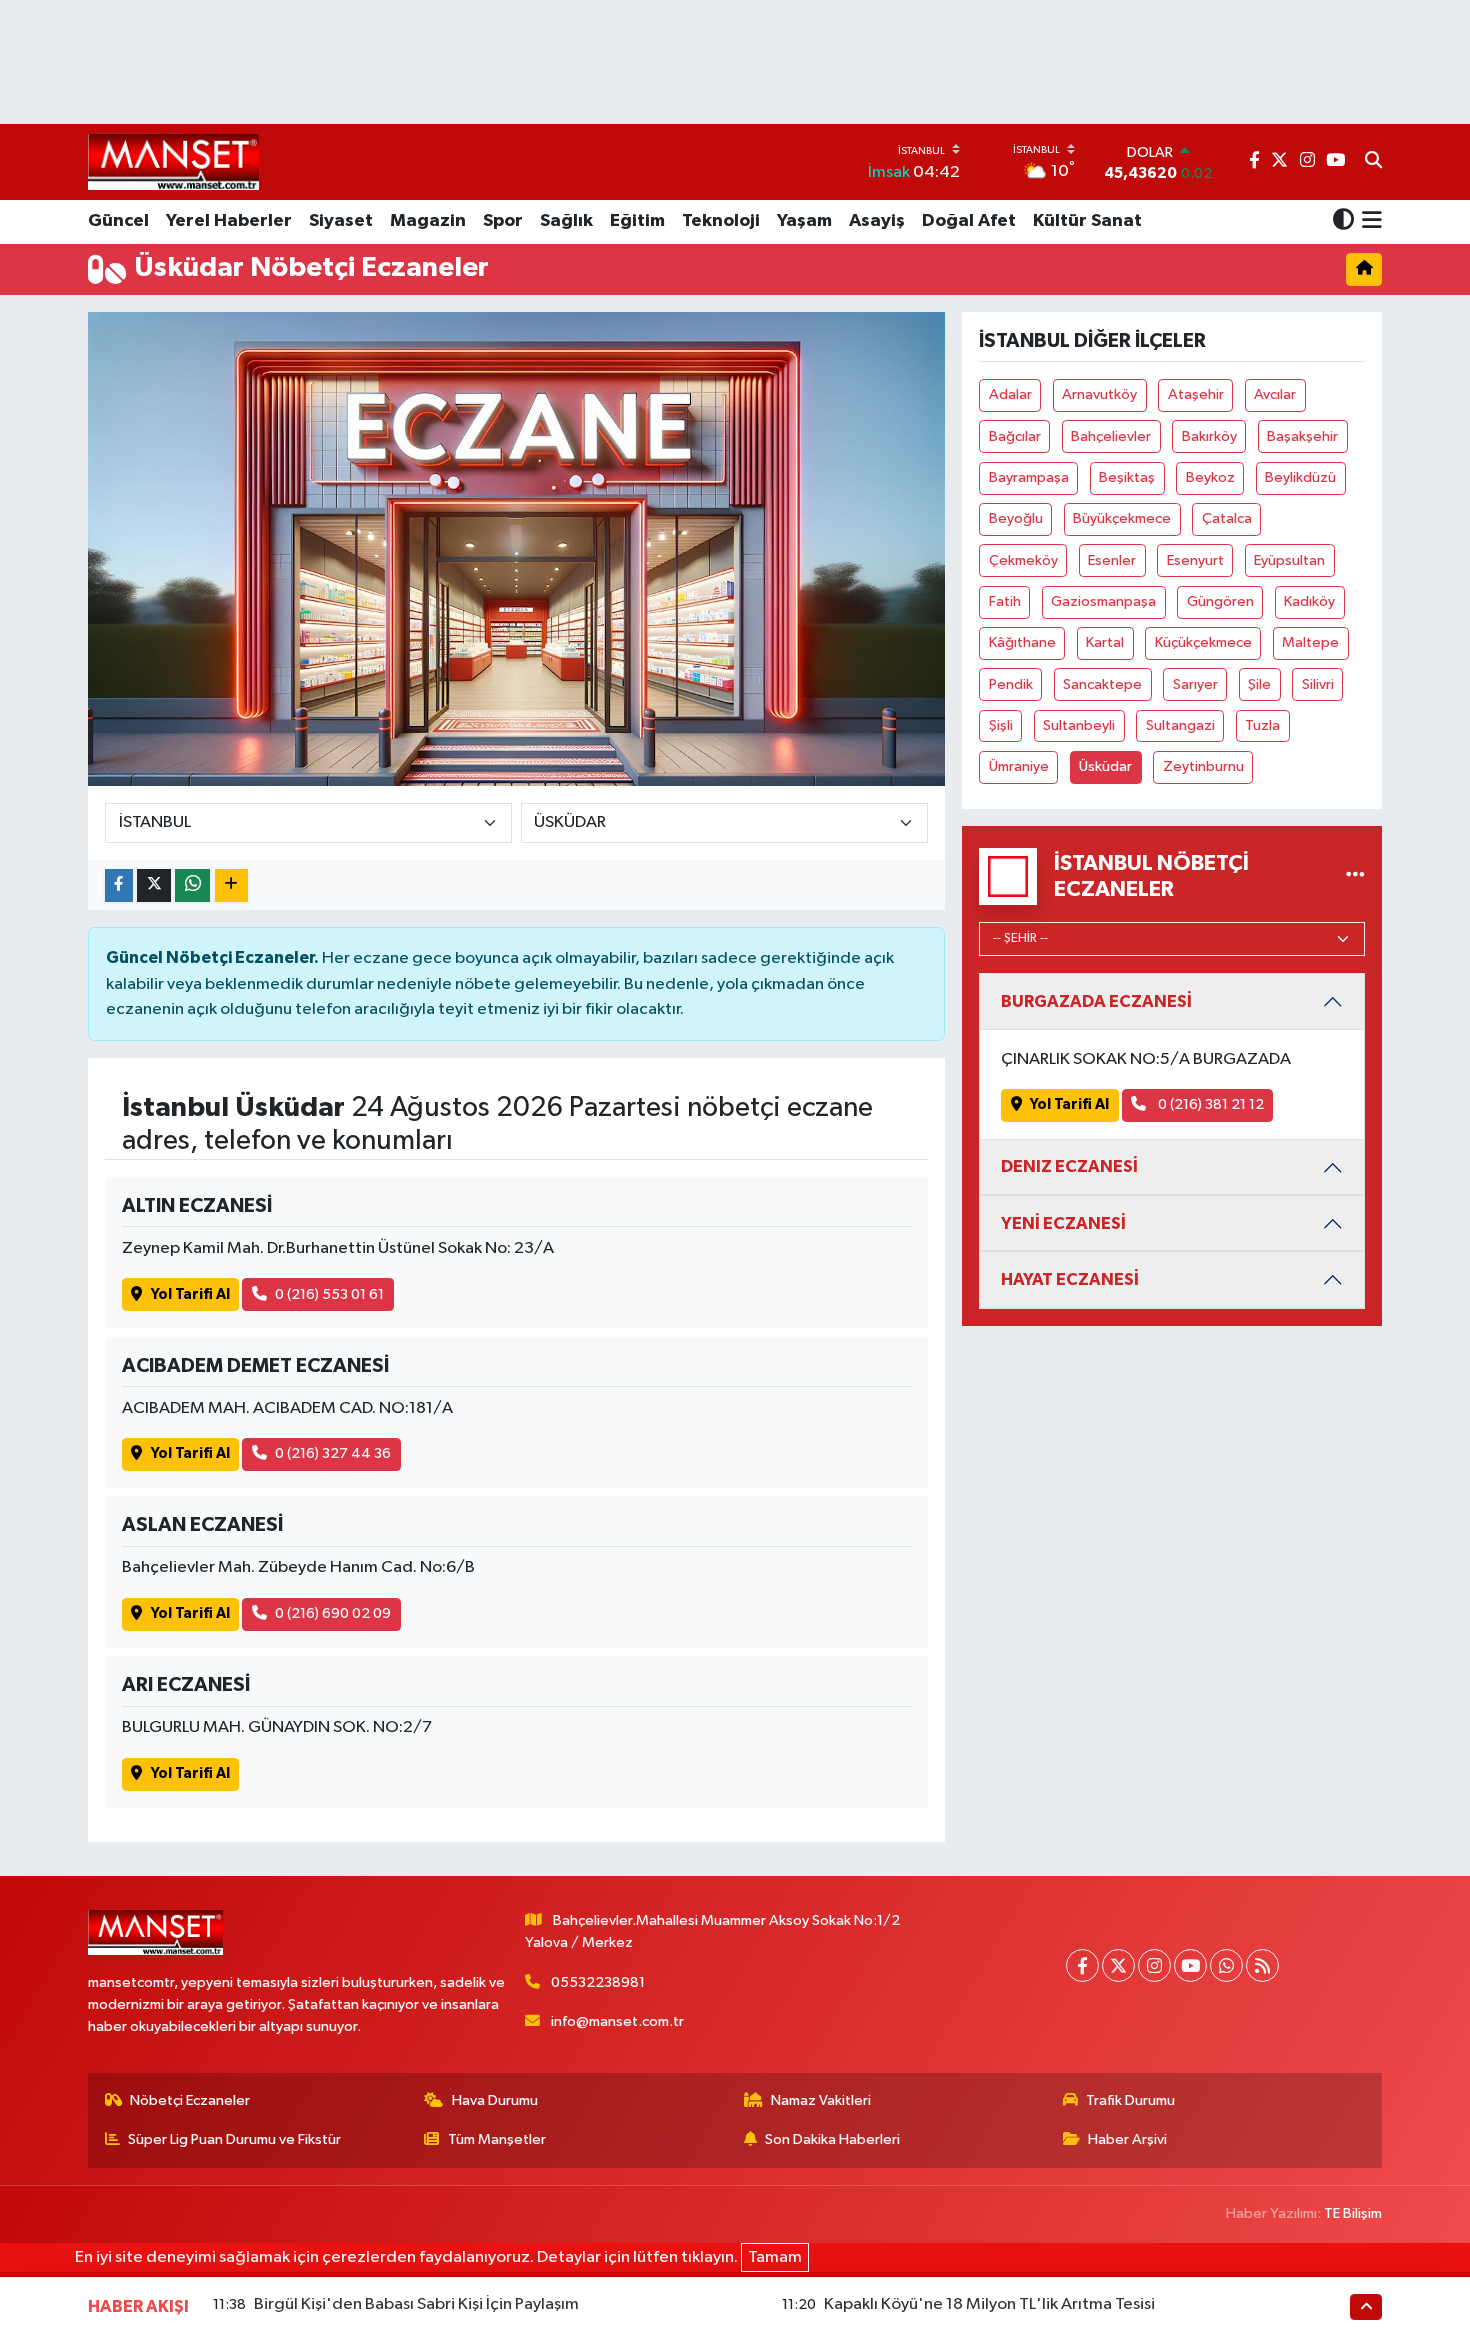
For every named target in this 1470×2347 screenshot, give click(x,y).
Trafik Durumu (1130, 2100)
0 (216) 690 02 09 (333, 1613)
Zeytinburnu (1203, 766)
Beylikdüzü (1300, 477)
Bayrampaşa (1029, 477)
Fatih (1005, 601)
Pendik (1011, 684)
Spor (503, 221)
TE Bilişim (1353, 2213)
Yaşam (804, 221)
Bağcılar (1015, 436)
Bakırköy (1209, 436)
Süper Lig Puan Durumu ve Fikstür (234, 2139)
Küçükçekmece (1203, 642)
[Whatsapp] (1226, 1965)
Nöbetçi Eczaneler (190, 2100)
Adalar (1010, 394)
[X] (1118, 1965)
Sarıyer (1195, 684)
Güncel (118, 221)
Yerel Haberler (229, 221)
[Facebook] (1082, 1965)
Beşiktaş (1127, 477)
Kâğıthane (1022, 642)
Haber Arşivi (1127, 2139)
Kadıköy (1309, 601)
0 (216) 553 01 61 (329, 1294)
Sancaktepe (1102, 684)
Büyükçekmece (1122, 518)
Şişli (1001, 725)
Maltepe (1310, 642)
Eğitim (637, 221)
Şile (1259, 684)
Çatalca (1227, 518)
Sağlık (566, 221)
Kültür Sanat (1087, 221)
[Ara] (1373, 162)
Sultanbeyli (1079, 725)
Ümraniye (1019, 766)
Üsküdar (1105, 766)
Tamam (775, 2257)
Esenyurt (1195, 560)
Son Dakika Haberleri (832, 2139)
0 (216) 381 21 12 (1209, 1104)
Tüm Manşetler (497, 2139)
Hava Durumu (495, 2100)
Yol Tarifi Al (190, 1294)
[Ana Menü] (1368, 222)
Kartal (1105, 642)
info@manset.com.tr (617, 2021)
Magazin (428, 221)
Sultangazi (1180, 725)
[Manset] (173, 161)
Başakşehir (1302, 436)
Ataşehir (1196, 394)
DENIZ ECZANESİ (1069, 1166)
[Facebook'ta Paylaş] (119, 885)
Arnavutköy (1099, 394)
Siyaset (341, 221)
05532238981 (598, 1982)
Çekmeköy (1023, 560)
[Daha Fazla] (231, 885)
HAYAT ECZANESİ (1070, 1279)
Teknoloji (721, 221)
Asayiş (877, 221)
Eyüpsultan (1289, 560)
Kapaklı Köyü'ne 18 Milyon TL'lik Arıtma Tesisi (989, 2304)
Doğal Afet (969, 221)
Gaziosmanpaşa (1103, 601)
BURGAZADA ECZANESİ (1096, 1001)
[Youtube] (1190, 1965)
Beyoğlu (1016, 518)
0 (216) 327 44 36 (333, 1453)
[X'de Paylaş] (154, 885)
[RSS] (1262, 1965)
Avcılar (1275, 394)
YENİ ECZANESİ (1063, 1223)
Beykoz (1210, 477)
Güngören (1220, 601)
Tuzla (1262, 725)
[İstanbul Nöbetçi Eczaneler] (1355, 876)
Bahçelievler (1111, 436)
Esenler (1112, 560)
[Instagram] (1154, 1965)
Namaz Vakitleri (821, 2100)
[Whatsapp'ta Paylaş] (192, 885)
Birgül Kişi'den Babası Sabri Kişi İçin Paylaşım (416, 2304)
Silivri (1318, 684)
